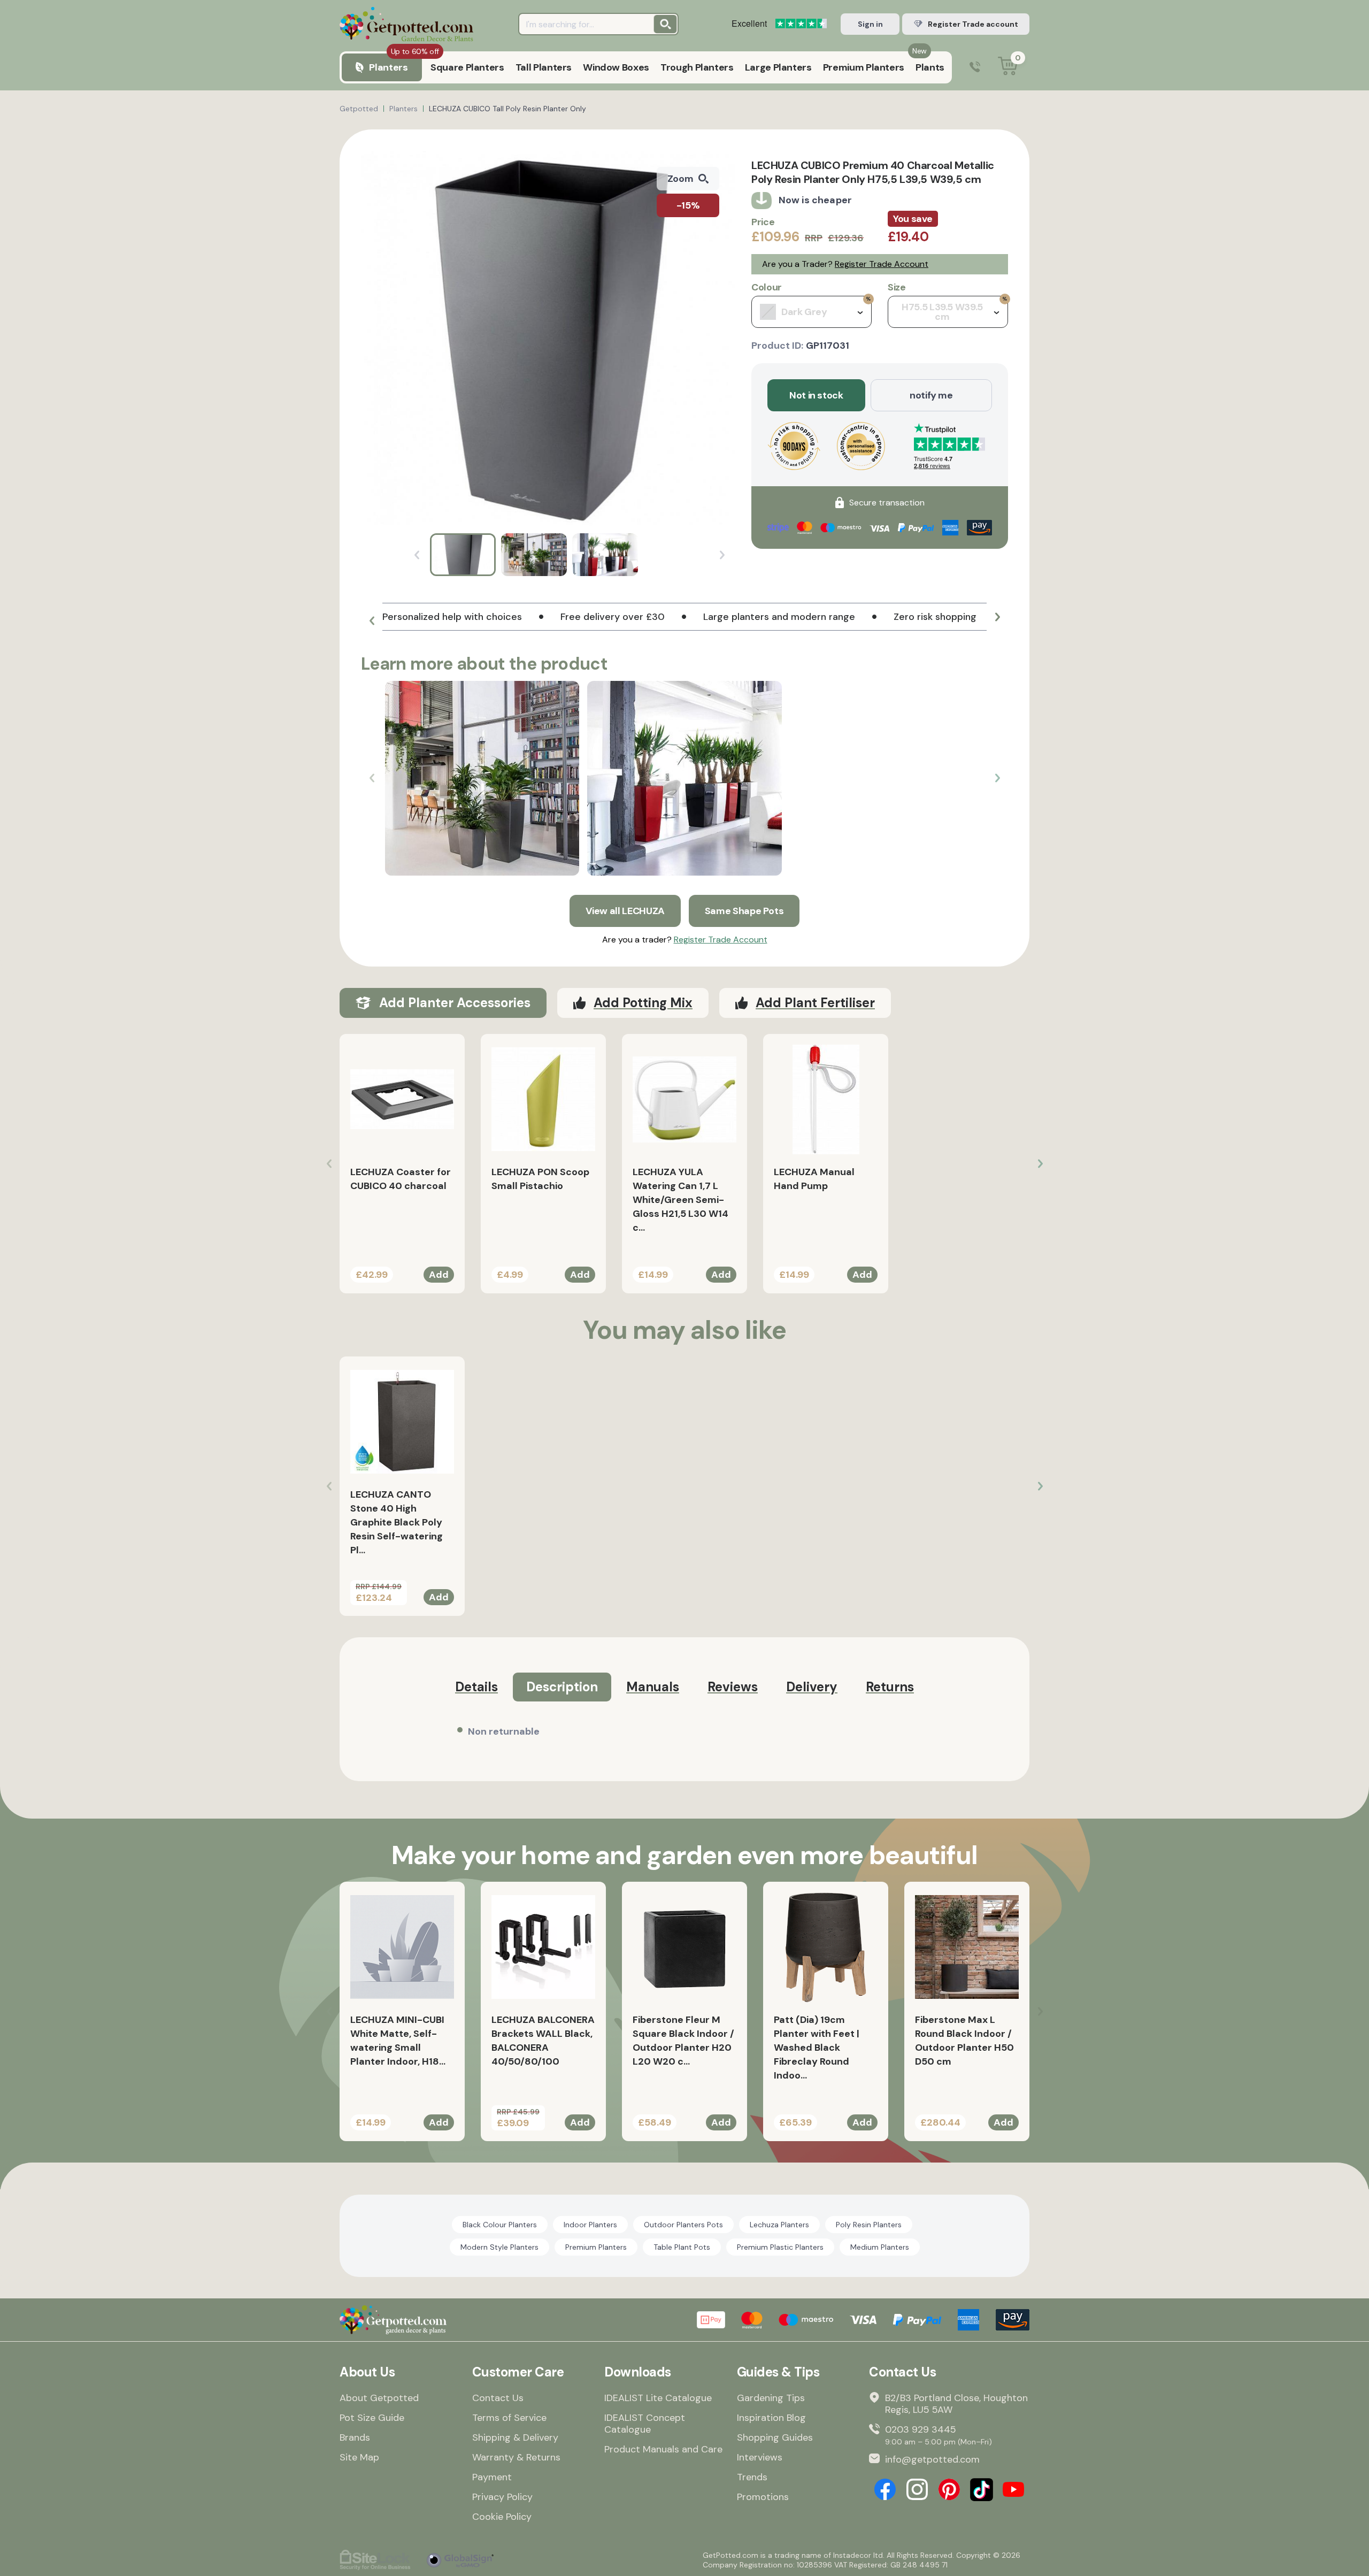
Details (476, 1687)
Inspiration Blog (771, 2418)
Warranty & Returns (516, 2457)
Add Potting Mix (643, 1003)
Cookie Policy (502, 2517)
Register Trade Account (882, 264)
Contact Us (498, 2398)
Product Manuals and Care (663, 2449)
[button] (372, 621)
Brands (355, 2437)
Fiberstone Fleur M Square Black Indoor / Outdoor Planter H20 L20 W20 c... (683, 2041)
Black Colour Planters (500, 2225)
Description (562, 1687)
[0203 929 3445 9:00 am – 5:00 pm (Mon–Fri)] (975, 68)
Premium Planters (596, 2247)
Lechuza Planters (779, 2225)
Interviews (760, 2457)
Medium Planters (880, 2247)
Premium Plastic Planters (780, 2247)
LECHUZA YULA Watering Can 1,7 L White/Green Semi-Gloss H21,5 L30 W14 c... (680, 1200)
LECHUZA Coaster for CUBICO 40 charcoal (401, 1179)
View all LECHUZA (625, 911)
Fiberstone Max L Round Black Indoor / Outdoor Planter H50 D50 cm (964, 2041)
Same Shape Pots (744, 911)
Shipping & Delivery (515, 2437)
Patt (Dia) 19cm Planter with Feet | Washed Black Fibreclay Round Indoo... (817, 2048)
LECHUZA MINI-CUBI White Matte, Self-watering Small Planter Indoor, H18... (398, 2041)
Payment (492, 2477)
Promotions (763, 2497)
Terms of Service (509, 2418)
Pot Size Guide (372, 2418)
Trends (752, 2477)
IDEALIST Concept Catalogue (645, 2424)
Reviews (733, 1687)
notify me (931, 395)
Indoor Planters (590, 2225)
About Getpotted (379, 2398)
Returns (890, 1687)
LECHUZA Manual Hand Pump (814, 1179)
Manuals (653, 1687)
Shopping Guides (775, 2437)
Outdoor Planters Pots (683, 2225)
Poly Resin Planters (869, 2225)
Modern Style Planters (499, 2247)
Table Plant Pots (682, 2247)
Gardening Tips (771, 2398)
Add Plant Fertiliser (815, 1003)
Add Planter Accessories (455, 1003)
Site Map (359, 2457)
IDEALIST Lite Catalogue (658, 2398)
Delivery (812, 1687)
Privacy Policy (502, 2497)
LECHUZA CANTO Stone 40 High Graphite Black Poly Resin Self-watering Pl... (397, 1522)
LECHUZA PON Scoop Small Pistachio (540, 1179)
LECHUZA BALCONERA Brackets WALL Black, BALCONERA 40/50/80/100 (543, 2041)
